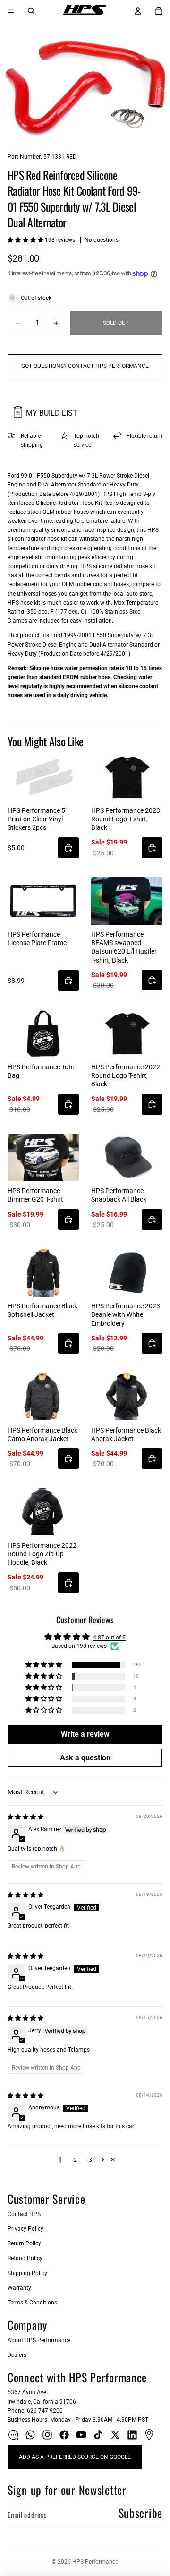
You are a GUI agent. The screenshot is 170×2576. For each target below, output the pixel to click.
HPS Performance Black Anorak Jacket (126, 1434)
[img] (25, 1817)
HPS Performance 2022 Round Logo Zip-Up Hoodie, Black (42, 1554)
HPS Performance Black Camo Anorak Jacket (42, 1434)
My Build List (52, 413)
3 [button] (90, 2160)
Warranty (19, 2288)
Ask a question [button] (85, 1758)
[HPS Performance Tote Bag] (43, 1034)
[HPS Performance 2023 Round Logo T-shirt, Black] (127, 777)
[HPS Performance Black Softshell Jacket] (43, 1273)
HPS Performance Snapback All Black (119, 1195)
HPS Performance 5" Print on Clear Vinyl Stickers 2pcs (37, 819)
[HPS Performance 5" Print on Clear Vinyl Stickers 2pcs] (43, 777)
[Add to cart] (68, 848)
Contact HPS (24, 2214)
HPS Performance (95, 2562)
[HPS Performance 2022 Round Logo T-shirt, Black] (127, 1034)
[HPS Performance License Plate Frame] (43, 901)
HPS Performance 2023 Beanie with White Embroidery (126, 1314)
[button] (26, 240)
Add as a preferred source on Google (75, 2457)
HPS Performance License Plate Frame (37, 938)
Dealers (17, 2355)
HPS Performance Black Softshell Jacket (42, 1310)
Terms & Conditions (32, 2303)
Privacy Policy (25, 2229)
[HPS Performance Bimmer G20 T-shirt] (43, 1157)
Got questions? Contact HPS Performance (85, 366)
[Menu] (11, 11)
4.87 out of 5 (109, 1638)
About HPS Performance (39, 2340)
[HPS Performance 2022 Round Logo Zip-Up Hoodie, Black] (43, 1512)
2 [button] (75, 2160)
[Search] (31, 11)
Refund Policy (25, 2258)
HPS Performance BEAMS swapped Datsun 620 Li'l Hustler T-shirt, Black (124, 947)
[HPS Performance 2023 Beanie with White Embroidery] (127, 1273)
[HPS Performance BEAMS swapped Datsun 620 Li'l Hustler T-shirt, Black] (127, 901)
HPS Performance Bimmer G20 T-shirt (35, 1195)
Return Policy (24, 2243)
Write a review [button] (85, 1734)
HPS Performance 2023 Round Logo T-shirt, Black (126, 819)
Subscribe (140, 2513)
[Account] (138, 11)
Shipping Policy (27, 2273)
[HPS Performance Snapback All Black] (127, 1157)
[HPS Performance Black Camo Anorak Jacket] (43, 1397)
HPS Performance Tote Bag (41, 1071)
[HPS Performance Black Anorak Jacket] (127, 1397)
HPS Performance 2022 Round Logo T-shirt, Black (126, 1075)
